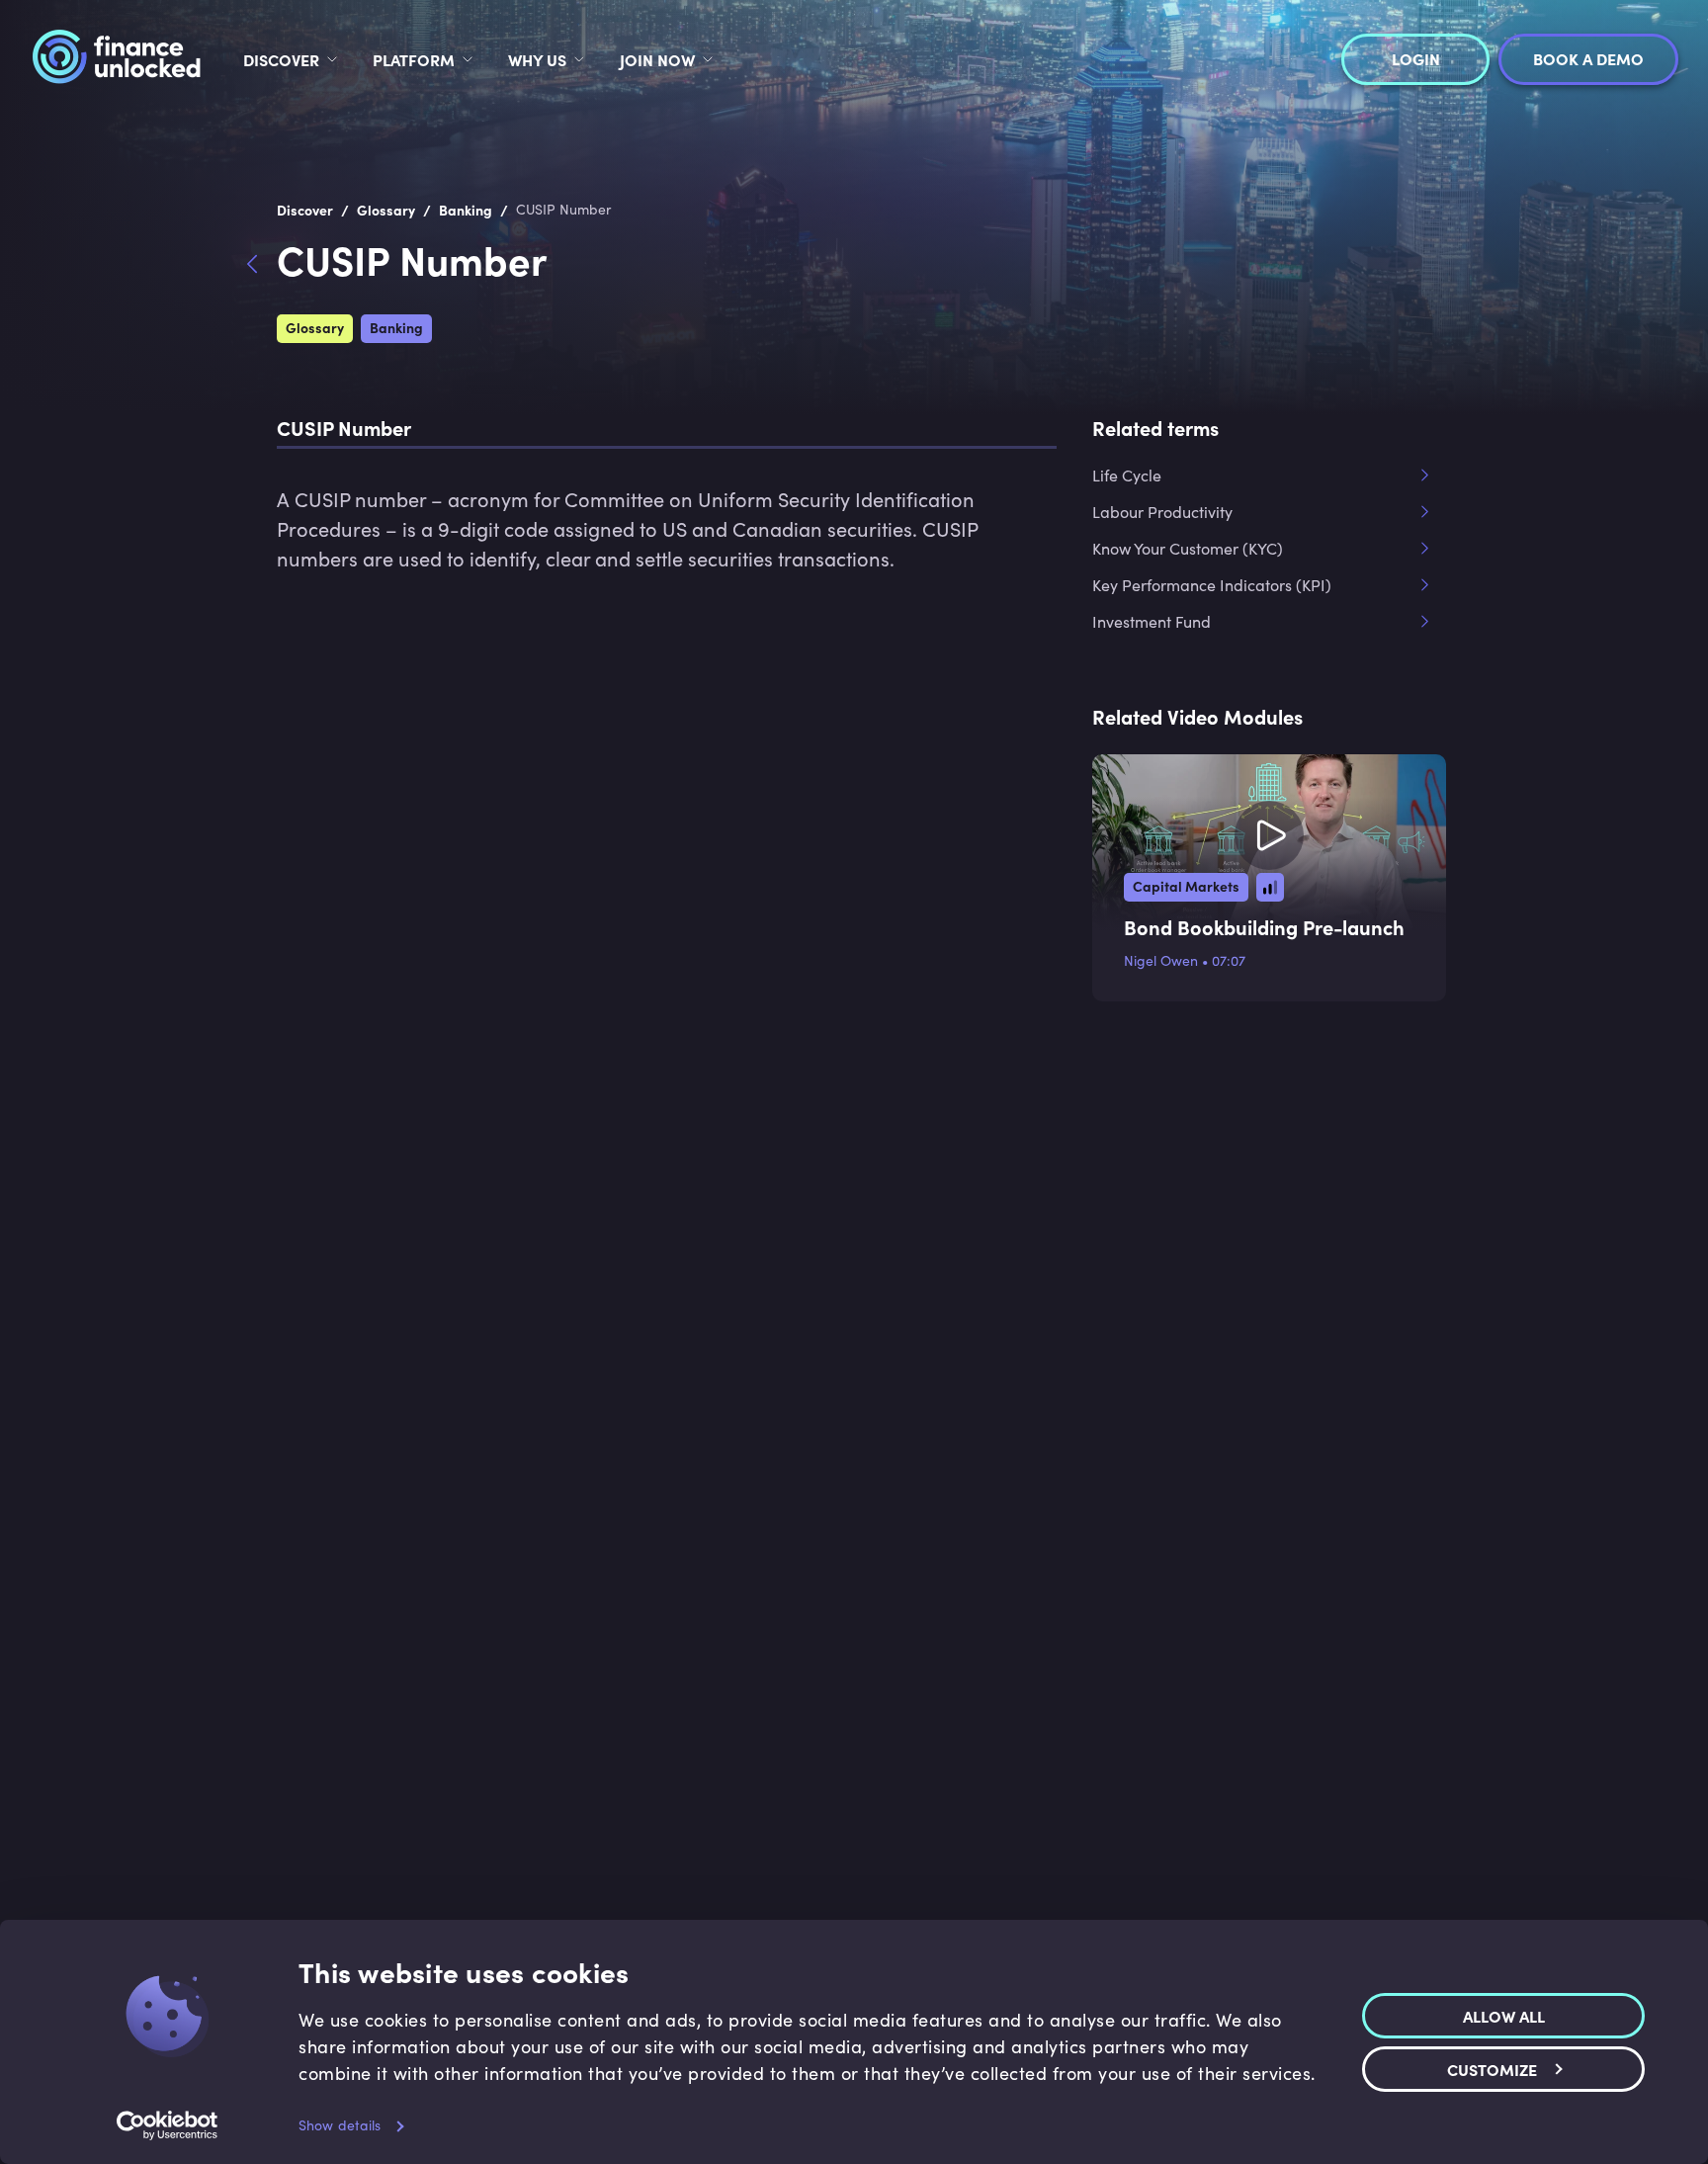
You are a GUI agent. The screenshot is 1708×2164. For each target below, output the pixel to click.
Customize (1492, 2068)
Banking (396, 327)
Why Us (537, 59)
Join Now (657, 59)
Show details (340, 2125)
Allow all (1504, 2015)
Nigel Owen (1161, 960)
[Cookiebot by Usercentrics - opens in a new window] (168, 2125)
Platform (414, 59)
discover (281, 59)
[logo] (116, 59)
